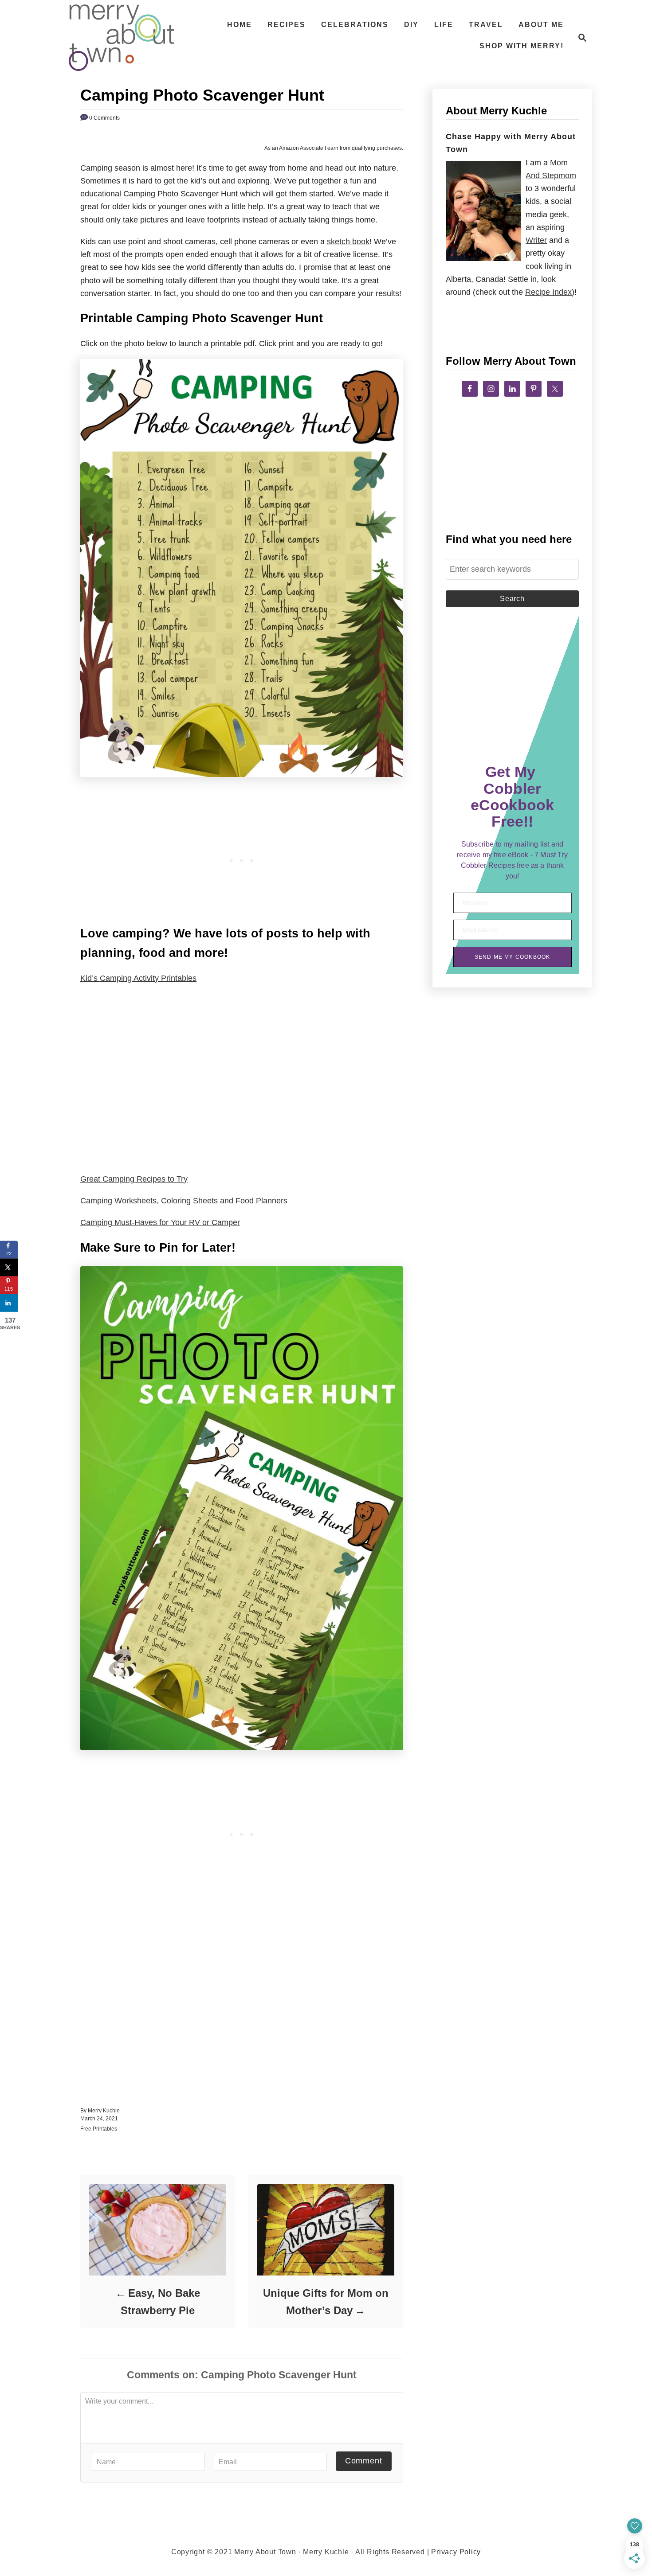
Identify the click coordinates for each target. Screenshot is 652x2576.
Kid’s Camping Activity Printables (138, 978)
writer (536, 240)
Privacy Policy (456, 2552)
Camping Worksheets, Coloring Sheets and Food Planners (184, 1201)
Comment (364, 2461)
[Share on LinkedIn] (9, 1303)
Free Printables (99, 2129)
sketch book (348, 242)
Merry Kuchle (104, 2111)
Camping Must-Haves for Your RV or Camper (160, 1222)
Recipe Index (548, 292)
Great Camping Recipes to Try (134, 1179)
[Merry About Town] (122, 38)
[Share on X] (9, 1268)
